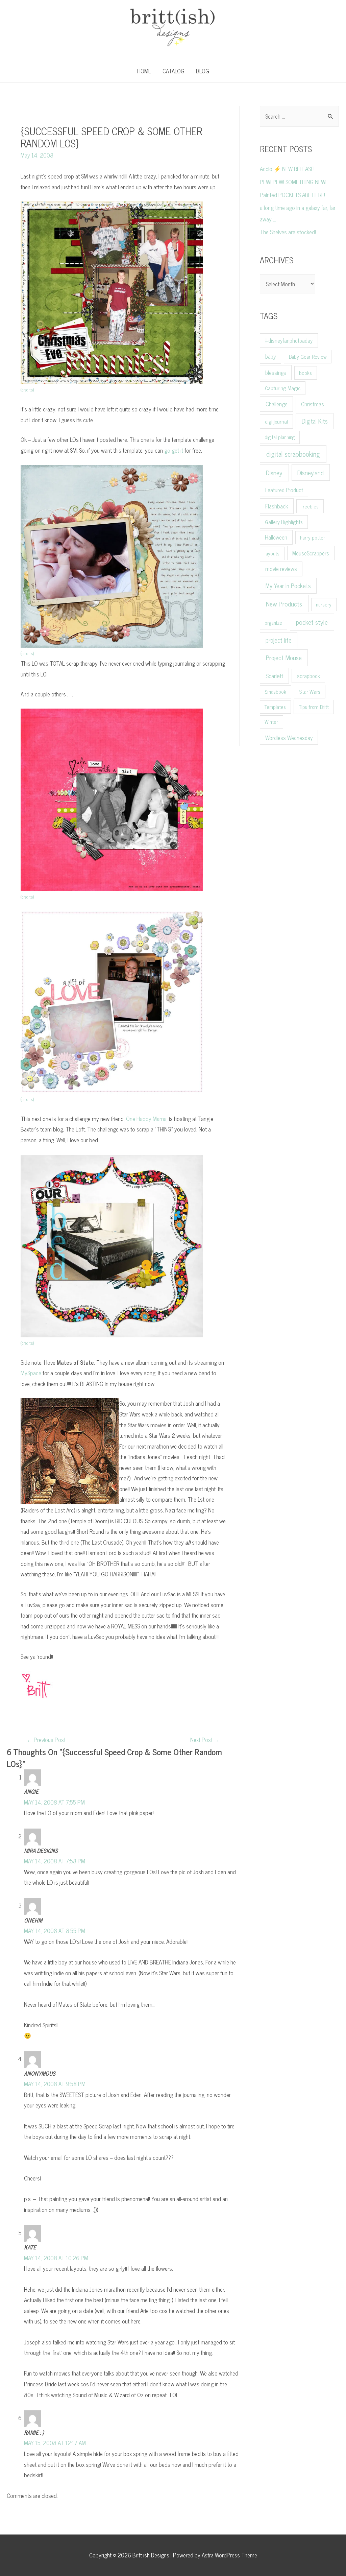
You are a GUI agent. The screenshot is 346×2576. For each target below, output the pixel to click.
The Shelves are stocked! (288, 232)
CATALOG (174, 71)
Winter (271, 722)
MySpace (31, 1373)
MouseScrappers (311, 553)
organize (273, 623)
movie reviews (281, 569)
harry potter (313, 537)
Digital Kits (315, 421)
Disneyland (311, 472)
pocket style (312, 622)
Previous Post (46, 1740)
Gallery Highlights (284, 522)
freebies (310, 506)
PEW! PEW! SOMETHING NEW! (293, 182)
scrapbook (308, 676)
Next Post (205, 1740)
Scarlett (274, 675)
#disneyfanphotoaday (289, 340)
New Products (284, 604)
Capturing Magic (283, 388)
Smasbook (275, 691)
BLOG (203, 71)
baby (270, 356)
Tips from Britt (314, 707)
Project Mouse (284, 657)
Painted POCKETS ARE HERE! (292, 195)
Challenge (277, 404)
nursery (324, 604)
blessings (276, 372)
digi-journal (276, 421)
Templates (275, 707)
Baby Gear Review (308, 356)
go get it (174, 450)
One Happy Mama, (147, 1119)
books (305, 373)
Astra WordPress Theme (229, 2555)
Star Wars (310, 691)
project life (279, 640)
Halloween (276, 537)
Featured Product (284, 490)
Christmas (313, 404)
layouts (272, 553)
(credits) (27, 653)
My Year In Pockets (288, 586)
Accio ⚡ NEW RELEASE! (287, 169)
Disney (274, 473)
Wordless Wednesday (289, 737)
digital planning (280, 437)
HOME (144, 71)
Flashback (277, 506)
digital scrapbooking (293, 454)
